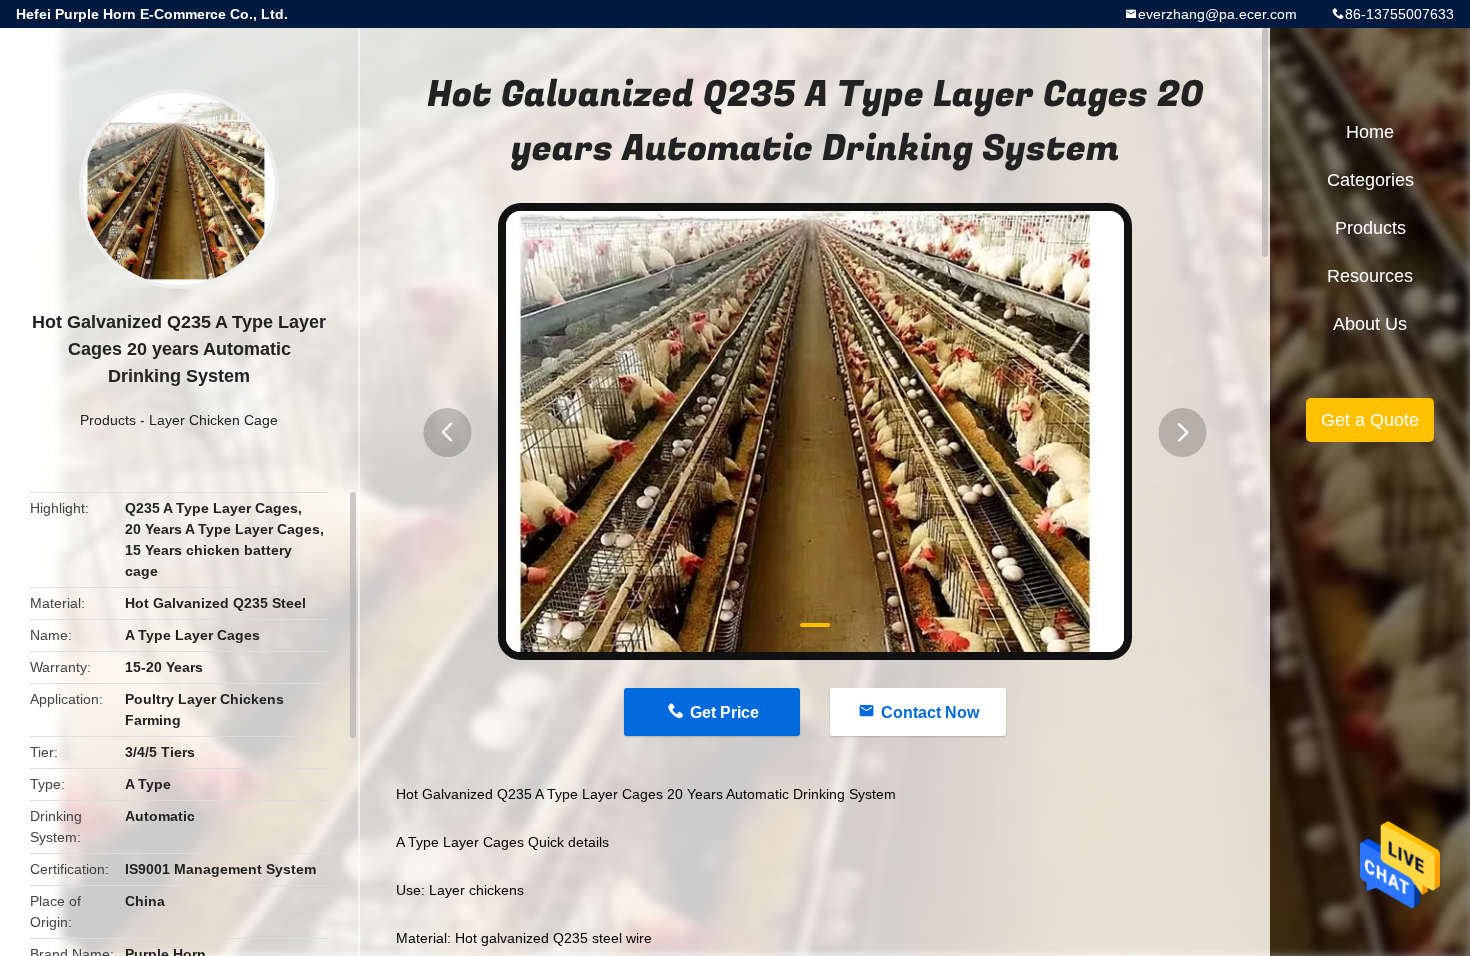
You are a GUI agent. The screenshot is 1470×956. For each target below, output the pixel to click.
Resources (1370, 276)
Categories (1370, 180)
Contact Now (930, 712)
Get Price (724, 712)
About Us (1370, 324)
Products (108, 420)
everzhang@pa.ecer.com (1217, 14)
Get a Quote (1370, 420)
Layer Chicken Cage (213, 420)
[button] (447, 432)
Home (1370, 132)
